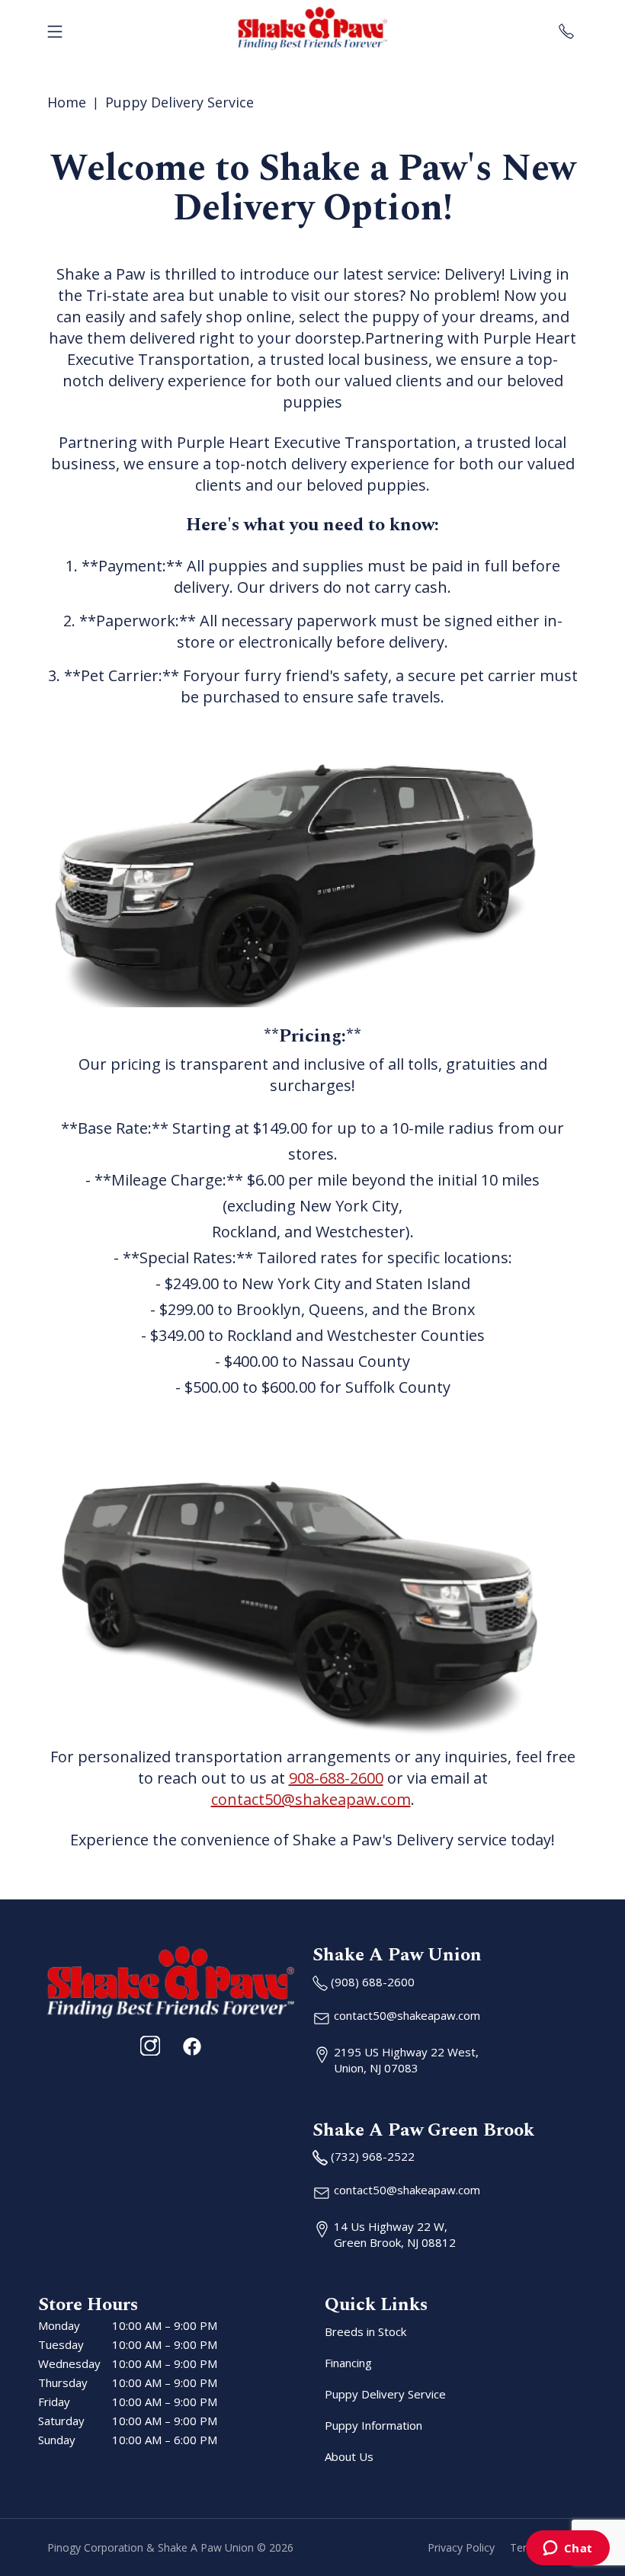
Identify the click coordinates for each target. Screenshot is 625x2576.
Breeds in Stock (365, 2331)
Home (67, 102)
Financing (348, 2363)
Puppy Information (373, 2425)
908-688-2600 (336, 1778)
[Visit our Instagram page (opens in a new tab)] (150, 2046)
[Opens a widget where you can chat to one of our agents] (567, 2549)
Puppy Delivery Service (179, 102)
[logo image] (312, 28)
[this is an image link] (171, 1981)
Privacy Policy (461, 2547)
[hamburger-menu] (55, 28)
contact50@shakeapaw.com (311, 1799)
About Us (349, 2456)
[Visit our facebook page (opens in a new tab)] (191, 2046)
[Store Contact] (566, 28)
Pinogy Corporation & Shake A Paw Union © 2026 (170, 2547)
